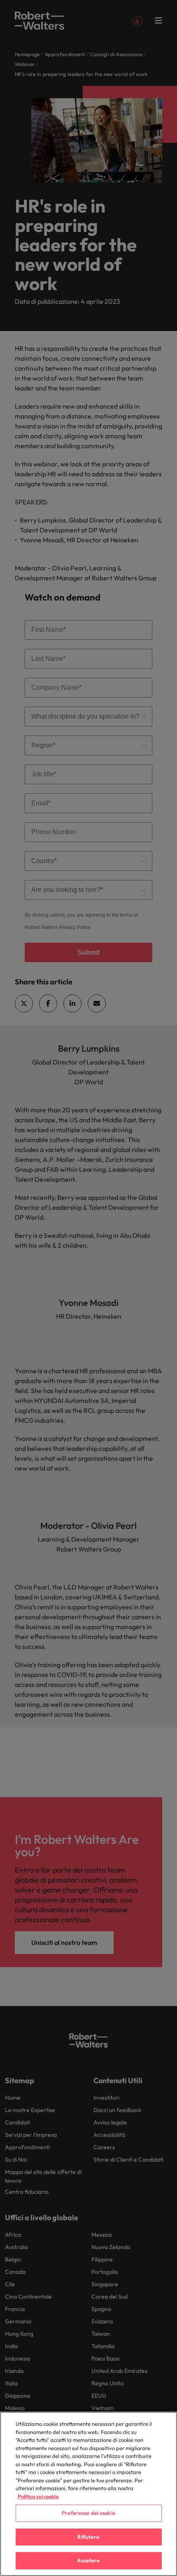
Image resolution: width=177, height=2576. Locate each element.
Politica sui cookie (38, 2496)
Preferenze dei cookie (88, 2513)
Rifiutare (88, 2537)
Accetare (88, 2560)
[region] (88, 2494)
